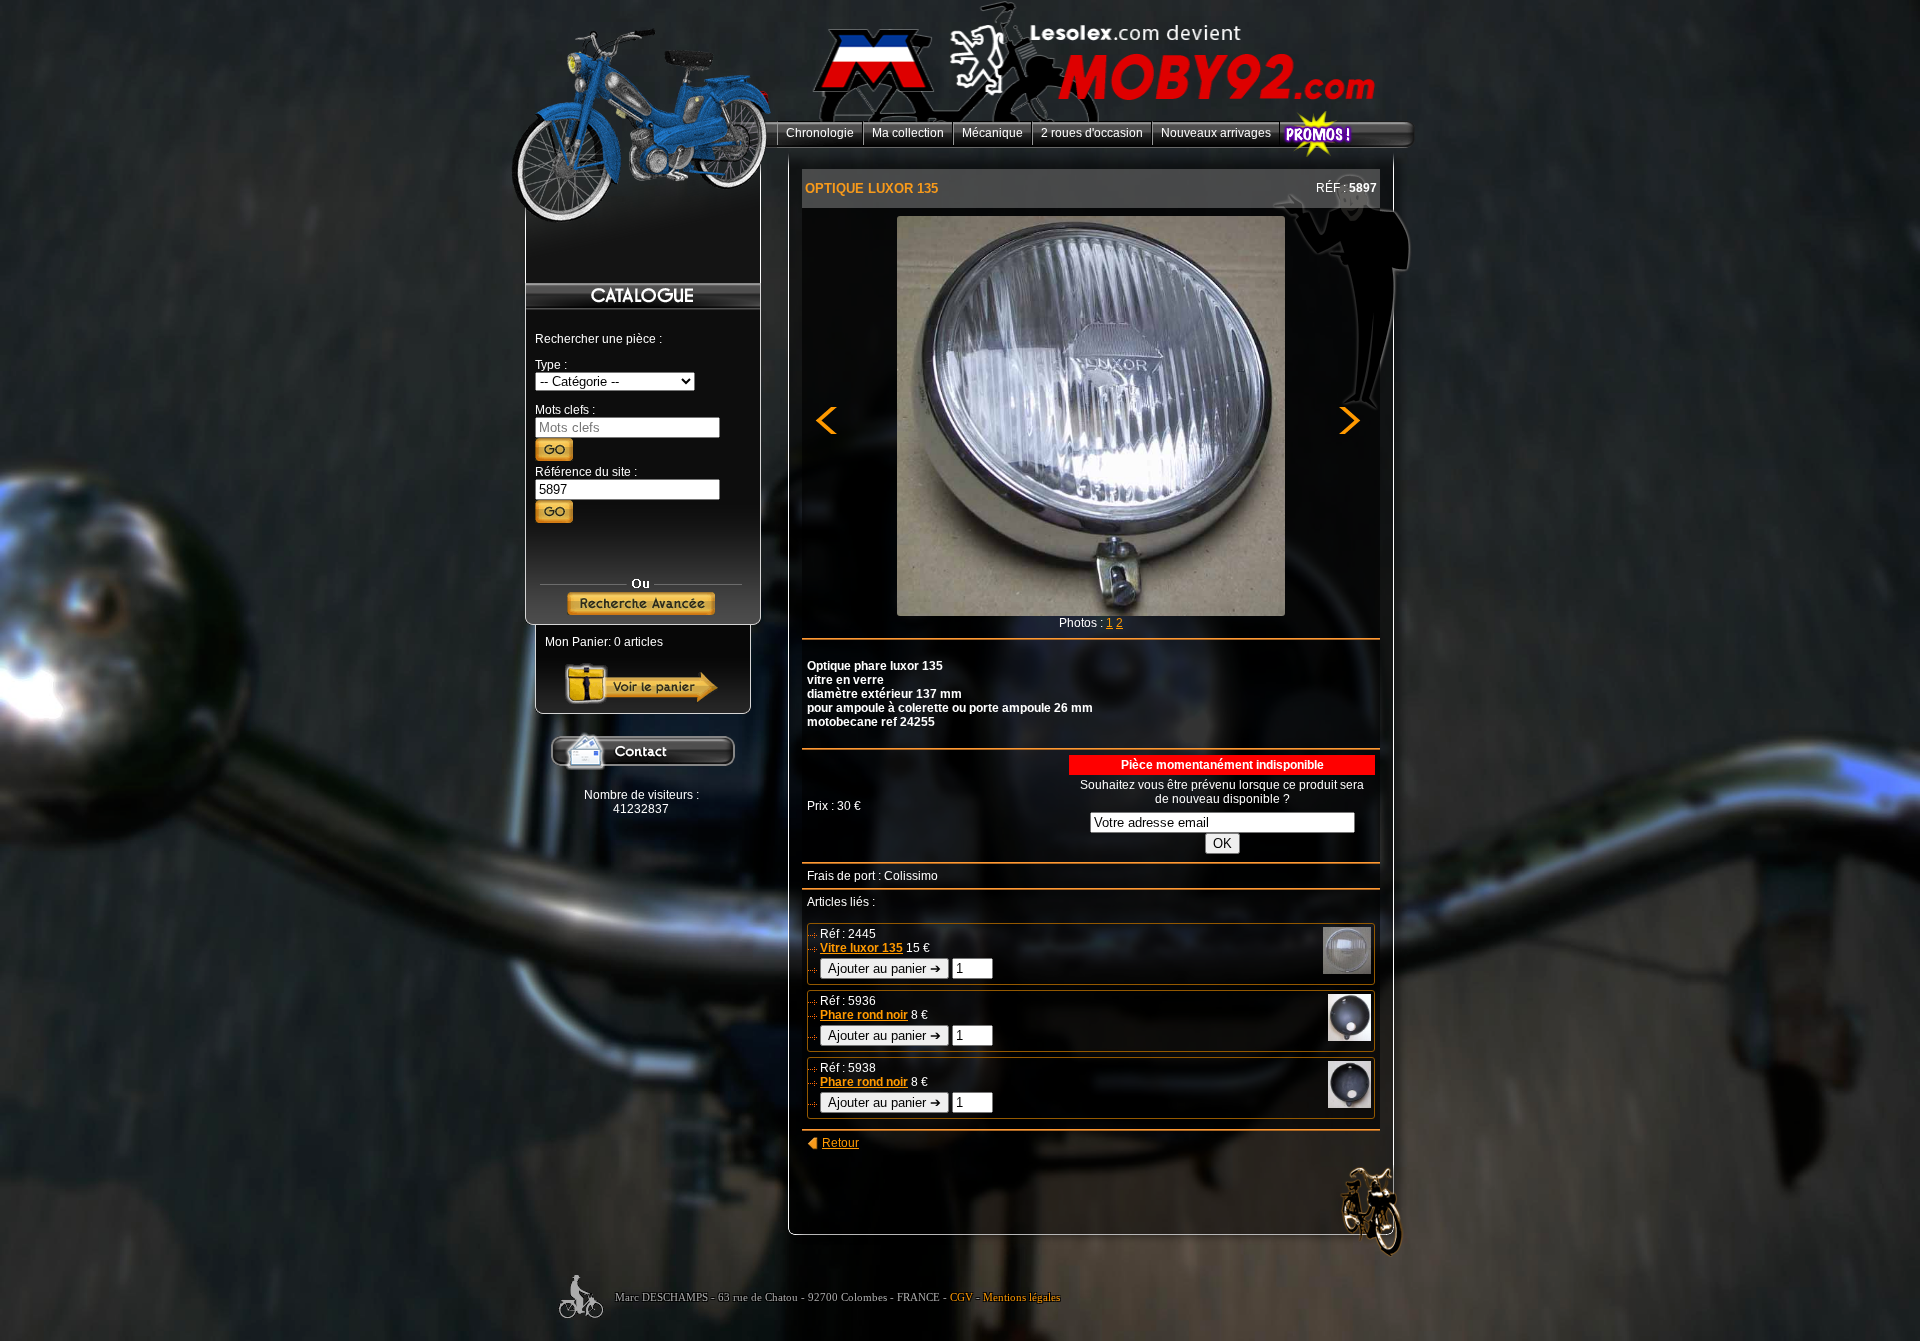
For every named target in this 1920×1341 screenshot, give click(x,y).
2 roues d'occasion (1092, 133)
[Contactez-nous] (641, 784)
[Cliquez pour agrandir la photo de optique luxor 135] (1090, 612)
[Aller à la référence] (554, 519)
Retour (840, 1143)
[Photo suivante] (1340, 619)
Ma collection (908, 133)
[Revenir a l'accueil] (1096, 118)
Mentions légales (1021, 1297)
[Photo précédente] (835, 619)
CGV (961, 1297)
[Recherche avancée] (641, 611)
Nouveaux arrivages (1216, 133)
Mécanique (992, 133)
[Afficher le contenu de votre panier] (641, 700)
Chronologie (820, 133)
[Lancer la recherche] (554, 457)
